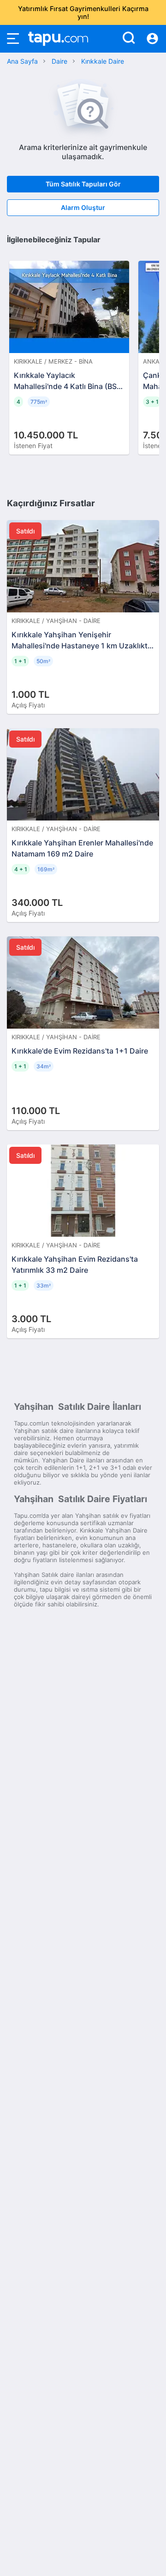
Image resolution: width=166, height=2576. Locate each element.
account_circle (152, 39)
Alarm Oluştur (83, 207)
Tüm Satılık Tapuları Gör (83, 184)
